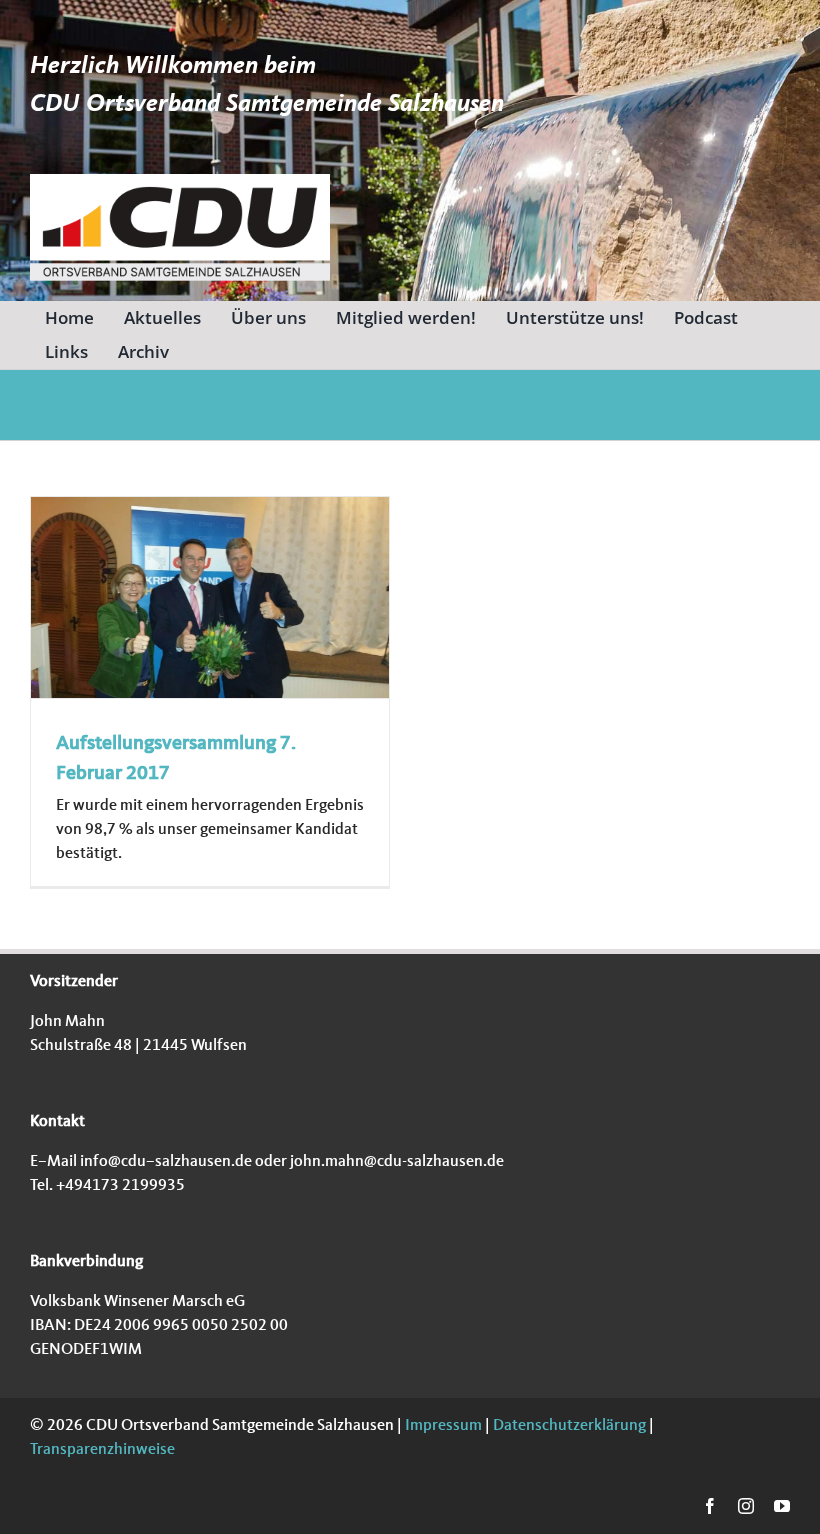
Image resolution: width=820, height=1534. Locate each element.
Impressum (442, 1426)
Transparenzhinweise (102, 1450)
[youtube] (782, 1506)
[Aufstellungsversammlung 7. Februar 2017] (210, 597)
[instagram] (746, 1506)
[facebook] (710, 1506)
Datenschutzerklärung (568, 1426)
